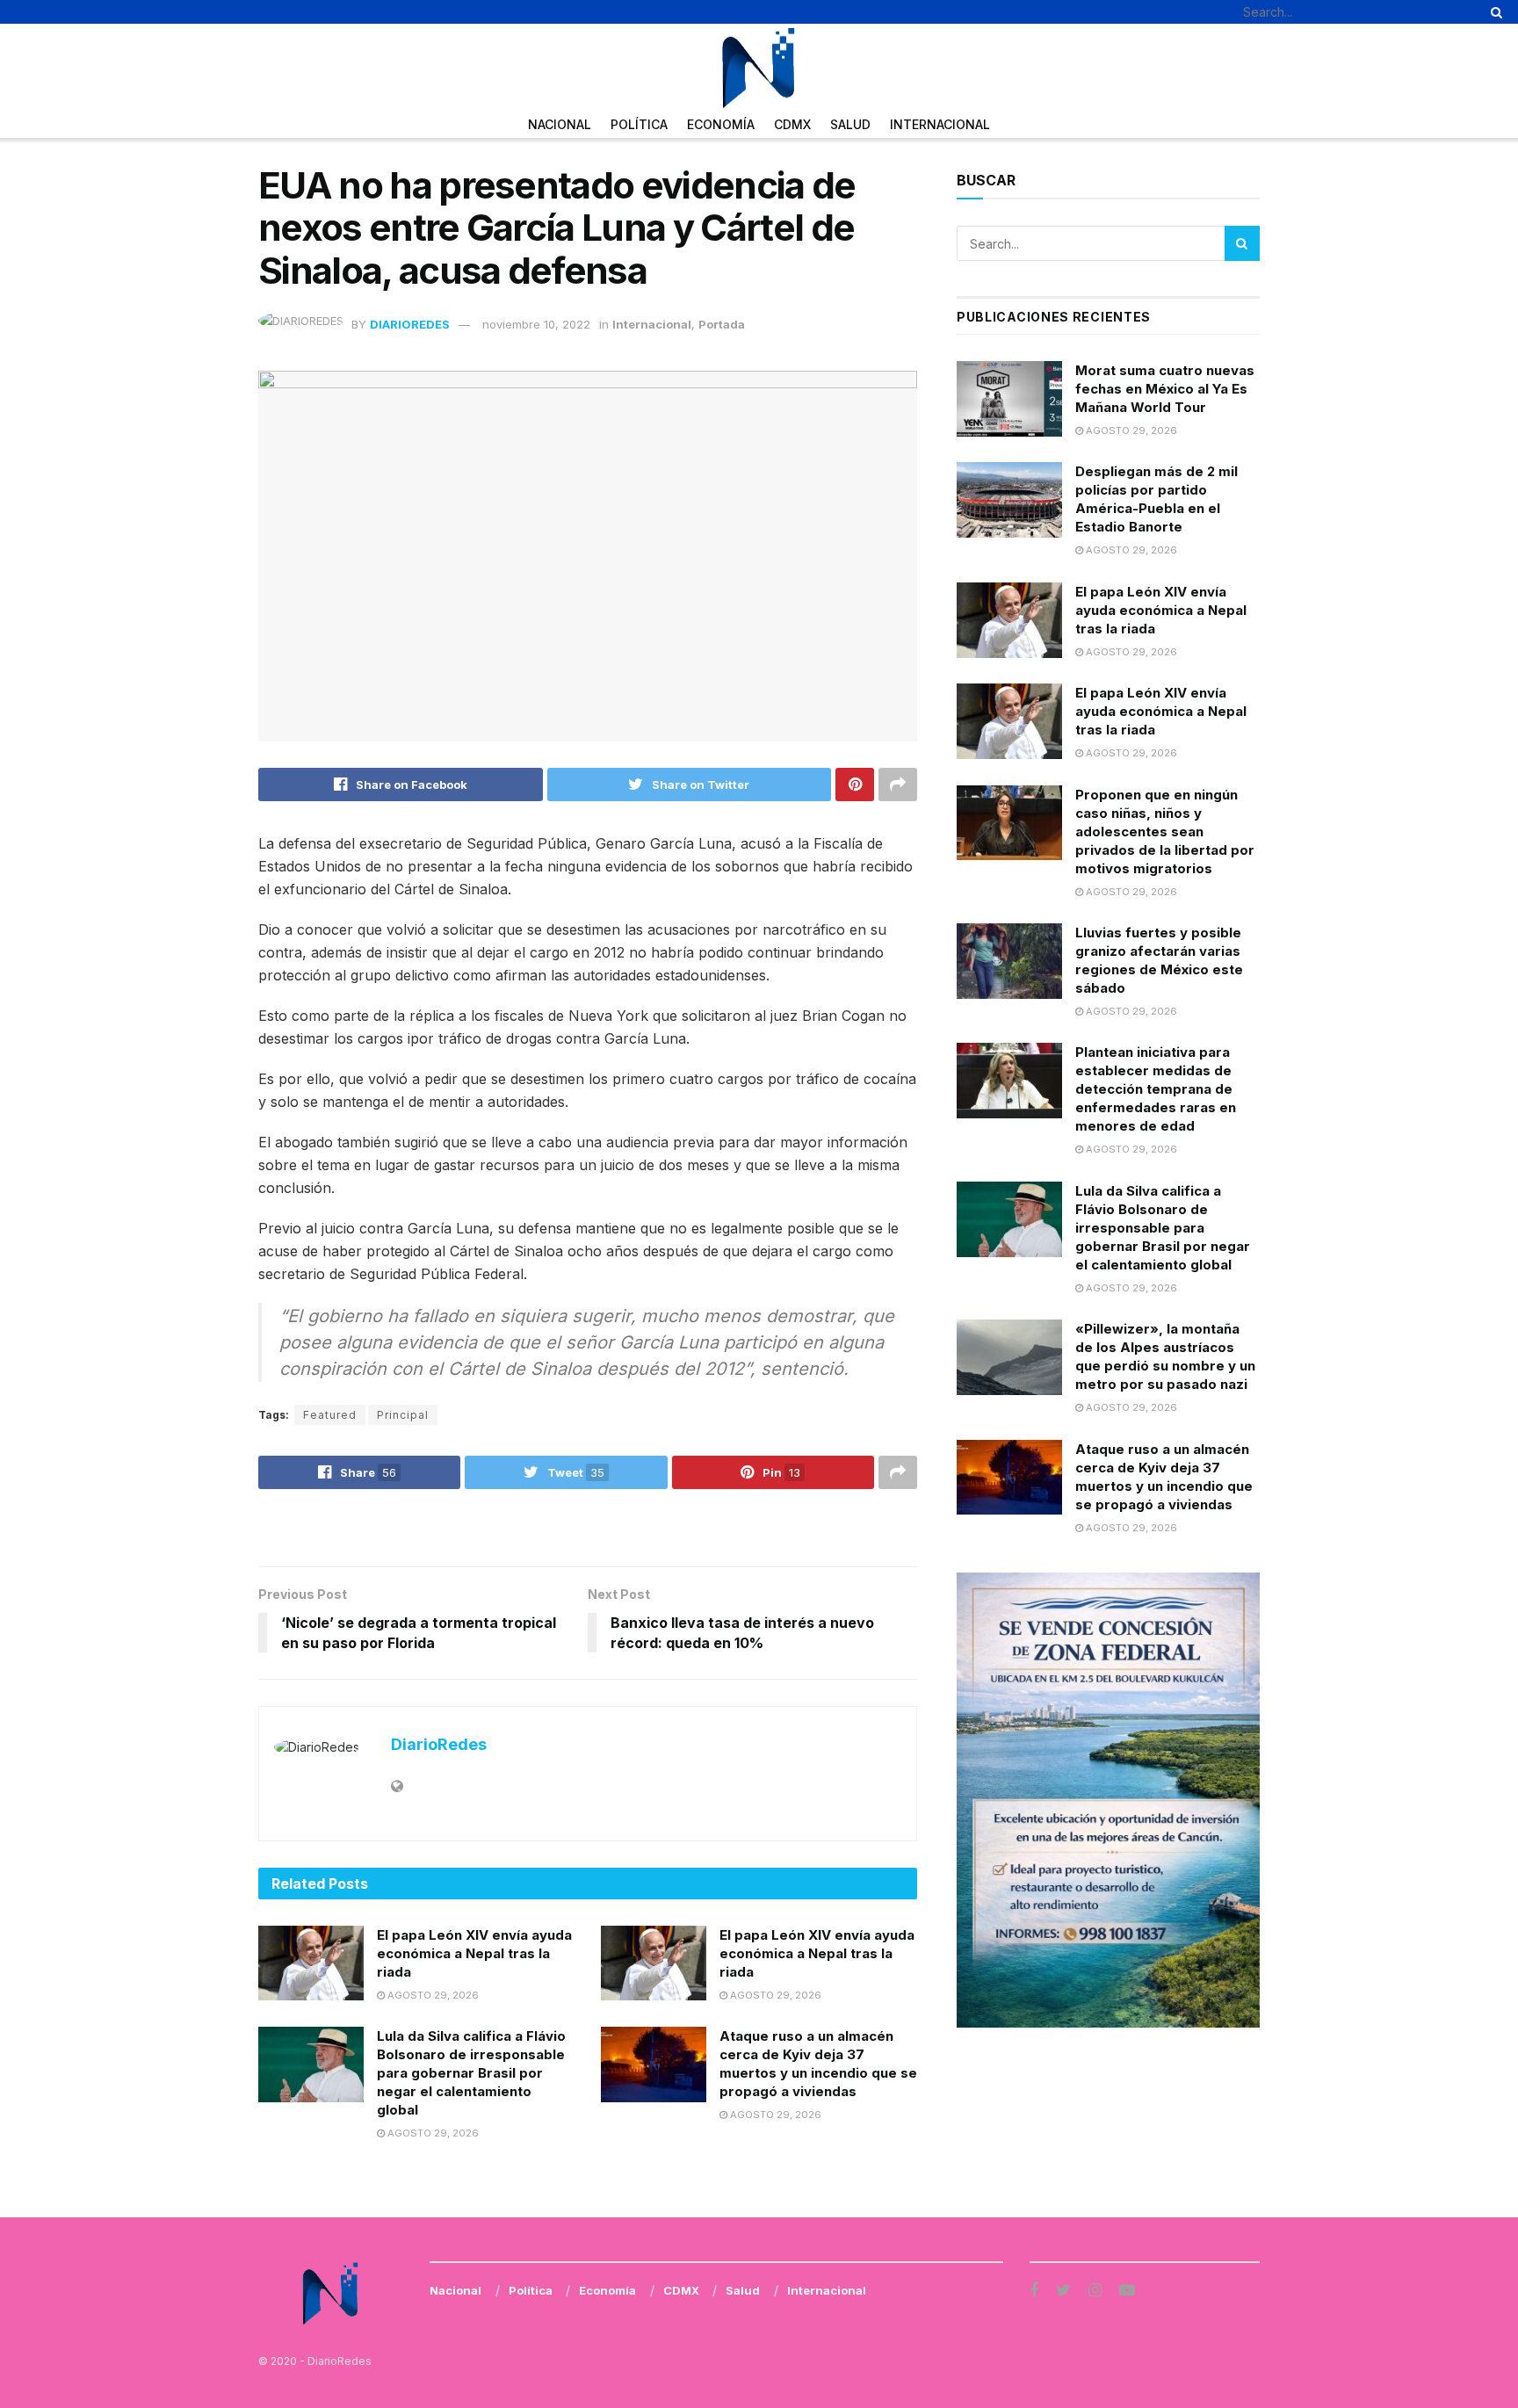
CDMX (792, 124)
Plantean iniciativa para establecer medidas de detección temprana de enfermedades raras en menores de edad (1156, 1089)
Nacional (560, 124)
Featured (330, 1415)
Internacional (940, 124)
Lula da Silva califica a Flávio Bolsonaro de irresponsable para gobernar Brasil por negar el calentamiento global (471, 2073)
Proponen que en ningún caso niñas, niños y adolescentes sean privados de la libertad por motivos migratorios (1165, 832)
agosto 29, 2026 (432, 1995)
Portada (722, 324)
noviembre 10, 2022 (536, 324)
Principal (403, 1415)
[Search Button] (1493, 12)
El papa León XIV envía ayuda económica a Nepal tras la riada (474, 1953)
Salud (850, 124)
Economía (721, 124)
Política (639, 124)
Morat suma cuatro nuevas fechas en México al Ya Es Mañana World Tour (1165, 389)
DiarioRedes (410, 324)
